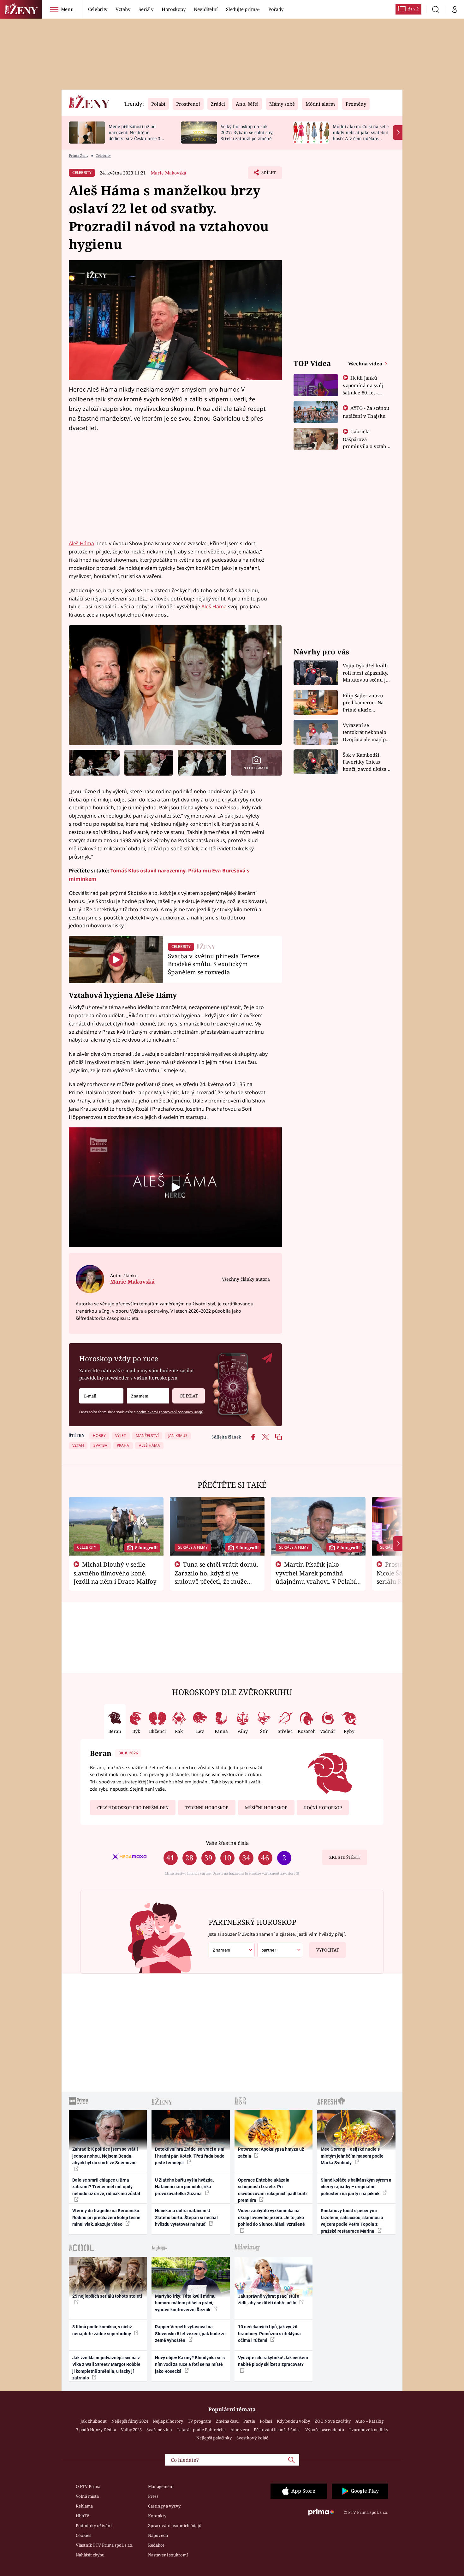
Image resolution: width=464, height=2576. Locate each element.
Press (153, 2496)
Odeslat (189, 1396)
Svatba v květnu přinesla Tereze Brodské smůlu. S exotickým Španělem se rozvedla (214, 964)
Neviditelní (206, 9)
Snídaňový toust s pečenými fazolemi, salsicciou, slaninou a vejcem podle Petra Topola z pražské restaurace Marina (352, 2221)
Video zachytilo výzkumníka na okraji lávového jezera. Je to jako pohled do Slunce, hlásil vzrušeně (271, 2217)
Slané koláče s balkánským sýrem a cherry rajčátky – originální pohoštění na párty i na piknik (356, 2187)
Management (161, 2486)
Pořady (276, 9)
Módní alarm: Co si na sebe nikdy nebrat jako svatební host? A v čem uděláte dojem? (361, 135)
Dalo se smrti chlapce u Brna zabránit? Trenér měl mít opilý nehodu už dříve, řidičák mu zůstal (106, 2187)
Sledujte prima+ (243, 9)
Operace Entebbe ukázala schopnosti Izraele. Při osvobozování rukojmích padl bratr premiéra (273, 2190)
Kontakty (157, 2516)
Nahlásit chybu (90, 2555)
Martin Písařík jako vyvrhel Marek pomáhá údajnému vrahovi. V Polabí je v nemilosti (316, 1577)
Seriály (146, 9)
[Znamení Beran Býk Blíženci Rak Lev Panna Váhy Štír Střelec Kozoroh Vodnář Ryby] (148, 1396)
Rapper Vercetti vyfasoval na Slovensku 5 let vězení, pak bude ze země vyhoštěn (190, 2334)
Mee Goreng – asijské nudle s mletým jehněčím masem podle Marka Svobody (352, 2156)
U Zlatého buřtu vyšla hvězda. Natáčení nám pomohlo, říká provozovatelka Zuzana (184, 2187)
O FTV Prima (88, 2486)
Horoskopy (174, 9)
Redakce (156, 2545)
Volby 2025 (131, 2430)
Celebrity (98, 9)
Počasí (266, 2421)
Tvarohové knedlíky (369, 2430)
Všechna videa (366, 363)
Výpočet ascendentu (325, 2430)
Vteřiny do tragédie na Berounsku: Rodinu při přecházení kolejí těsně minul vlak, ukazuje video (106, 2217)
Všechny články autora (246, 1279)
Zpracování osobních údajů (175, 2526)
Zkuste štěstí (345, 1857)
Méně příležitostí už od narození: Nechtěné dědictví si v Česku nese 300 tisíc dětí (137, 135)
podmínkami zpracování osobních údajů (170, 1412)
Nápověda (158, 2535)
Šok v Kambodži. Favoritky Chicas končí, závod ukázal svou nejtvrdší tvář (365, 762)
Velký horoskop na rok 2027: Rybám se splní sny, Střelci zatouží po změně (247, 132)
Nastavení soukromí (168, 2555)
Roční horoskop (323, 1808)
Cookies (83, 2535)
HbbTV (83, 2516)
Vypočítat (328, 1950)
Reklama (84, 2506)
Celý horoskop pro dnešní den (133, 1808)
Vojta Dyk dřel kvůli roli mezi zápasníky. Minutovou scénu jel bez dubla (366, 673)
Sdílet (268, 174)
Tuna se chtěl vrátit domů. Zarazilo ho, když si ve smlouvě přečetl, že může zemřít (217, 1577)
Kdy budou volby (293, 2421)
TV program (199, 2421)
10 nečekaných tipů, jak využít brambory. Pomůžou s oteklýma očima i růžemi (269, 2334)
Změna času (227, 2421)
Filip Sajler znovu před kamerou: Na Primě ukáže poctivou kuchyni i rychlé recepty (364, 703)
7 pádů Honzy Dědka (96, 2430)
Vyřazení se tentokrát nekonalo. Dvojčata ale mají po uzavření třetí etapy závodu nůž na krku (366, 733)
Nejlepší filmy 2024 (130, 2421)
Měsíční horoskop (266, 1808)
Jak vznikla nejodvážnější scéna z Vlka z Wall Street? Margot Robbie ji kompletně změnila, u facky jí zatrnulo (106, 2368)
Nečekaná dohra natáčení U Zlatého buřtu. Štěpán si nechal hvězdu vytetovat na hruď (186, 2217)
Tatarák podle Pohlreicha (201, 2430)
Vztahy (123, 9)
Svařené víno (159, 2430)
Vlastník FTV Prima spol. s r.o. (104, 2545)
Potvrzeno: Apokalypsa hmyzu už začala (271, 2152)
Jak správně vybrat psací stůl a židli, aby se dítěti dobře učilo (269, 2299)
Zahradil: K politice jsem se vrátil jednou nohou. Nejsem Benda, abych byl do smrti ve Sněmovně (105, 2156)
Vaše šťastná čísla (227, 1843)
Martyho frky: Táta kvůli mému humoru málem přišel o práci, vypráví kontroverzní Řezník (185, 2303)
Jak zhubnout (94, 2421)
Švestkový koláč (252, 2438)
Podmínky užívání (94, 2526)
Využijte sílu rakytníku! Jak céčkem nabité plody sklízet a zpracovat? (273, 2361)
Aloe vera (240, 2430)
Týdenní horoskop (207, 1808)
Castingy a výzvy (164, 2506)
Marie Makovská (169, 173)
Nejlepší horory (168, 2421)
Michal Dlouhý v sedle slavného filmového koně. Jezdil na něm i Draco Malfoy (115, 1573)
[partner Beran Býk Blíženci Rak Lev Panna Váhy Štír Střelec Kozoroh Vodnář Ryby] (280, 1950)
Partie (249, 2421)
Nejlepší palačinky (214, 2438)
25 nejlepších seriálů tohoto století (107, 2296)
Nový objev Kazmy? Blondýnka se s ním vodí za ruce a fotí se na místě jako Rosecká (190, 2364)
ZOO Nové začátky (333, 2421)
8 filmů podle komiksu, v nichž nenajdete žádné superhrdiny (102, 2330)
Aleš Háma (81, 543)
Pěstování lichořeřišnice (277, 2430)
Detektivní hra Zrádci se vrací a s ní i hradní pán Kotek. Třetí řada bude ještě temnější (190, 2156)
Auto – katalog (369, 2421)
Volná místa (87, 2496)
